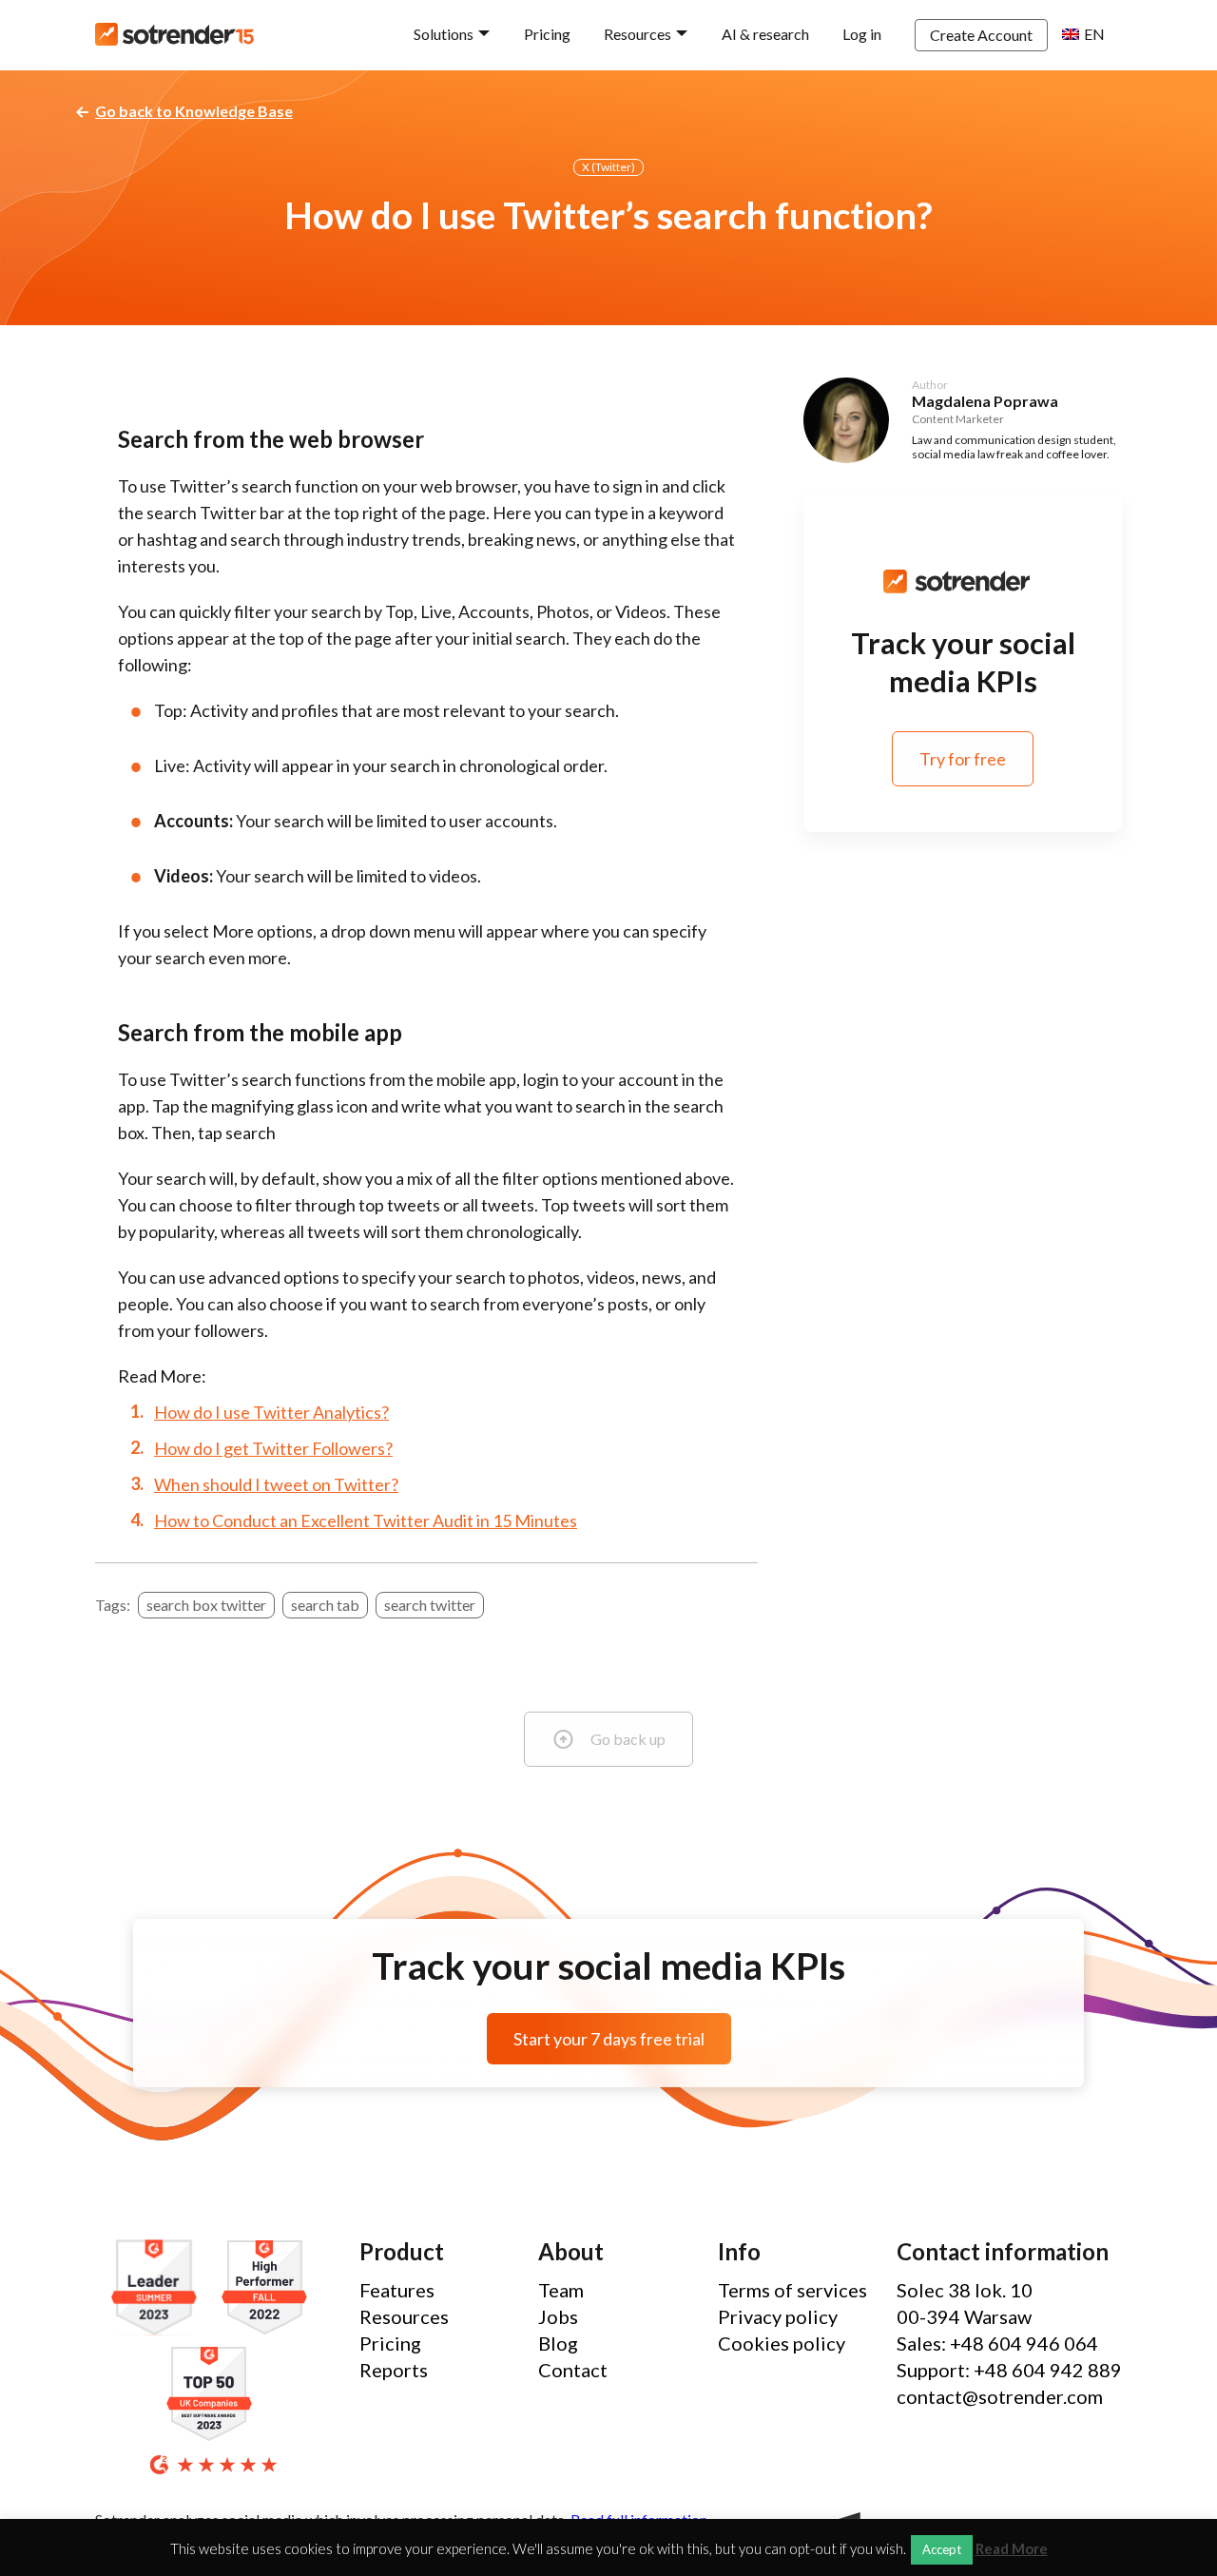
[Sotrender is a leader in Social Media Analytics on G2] (159, 2288)
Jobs (558, 2316)
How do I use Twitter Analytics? (271, 1412)
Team (561, 2290)
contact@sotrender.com (1000, 2396)
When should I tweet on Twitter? (276, 1484)
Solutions (444, 34)
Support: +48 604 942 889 (1009, 2370)
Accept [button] (942, 2549)
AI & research (765, 34)
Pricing (547, 34)
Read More (1012, 2549)
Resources (637, 34)
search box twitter (206, 1605)
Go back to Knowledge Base (194, 111)
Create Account (981, 35)
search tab (325, 1605)
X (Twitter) (608, 167)
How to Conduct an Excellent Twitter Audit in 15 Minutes (366, 1520)
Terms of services (792, 2290)
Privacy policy (778, 2316)
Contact (573, 2370)
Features (397, 2290)
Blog (558, 2343)
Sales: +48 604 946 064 (997, 2343)
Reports (394, 2370)
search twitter (430, 1605)
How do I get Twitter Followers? (273, 1448)
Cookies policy (782, 2343)
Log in (862, 34)
